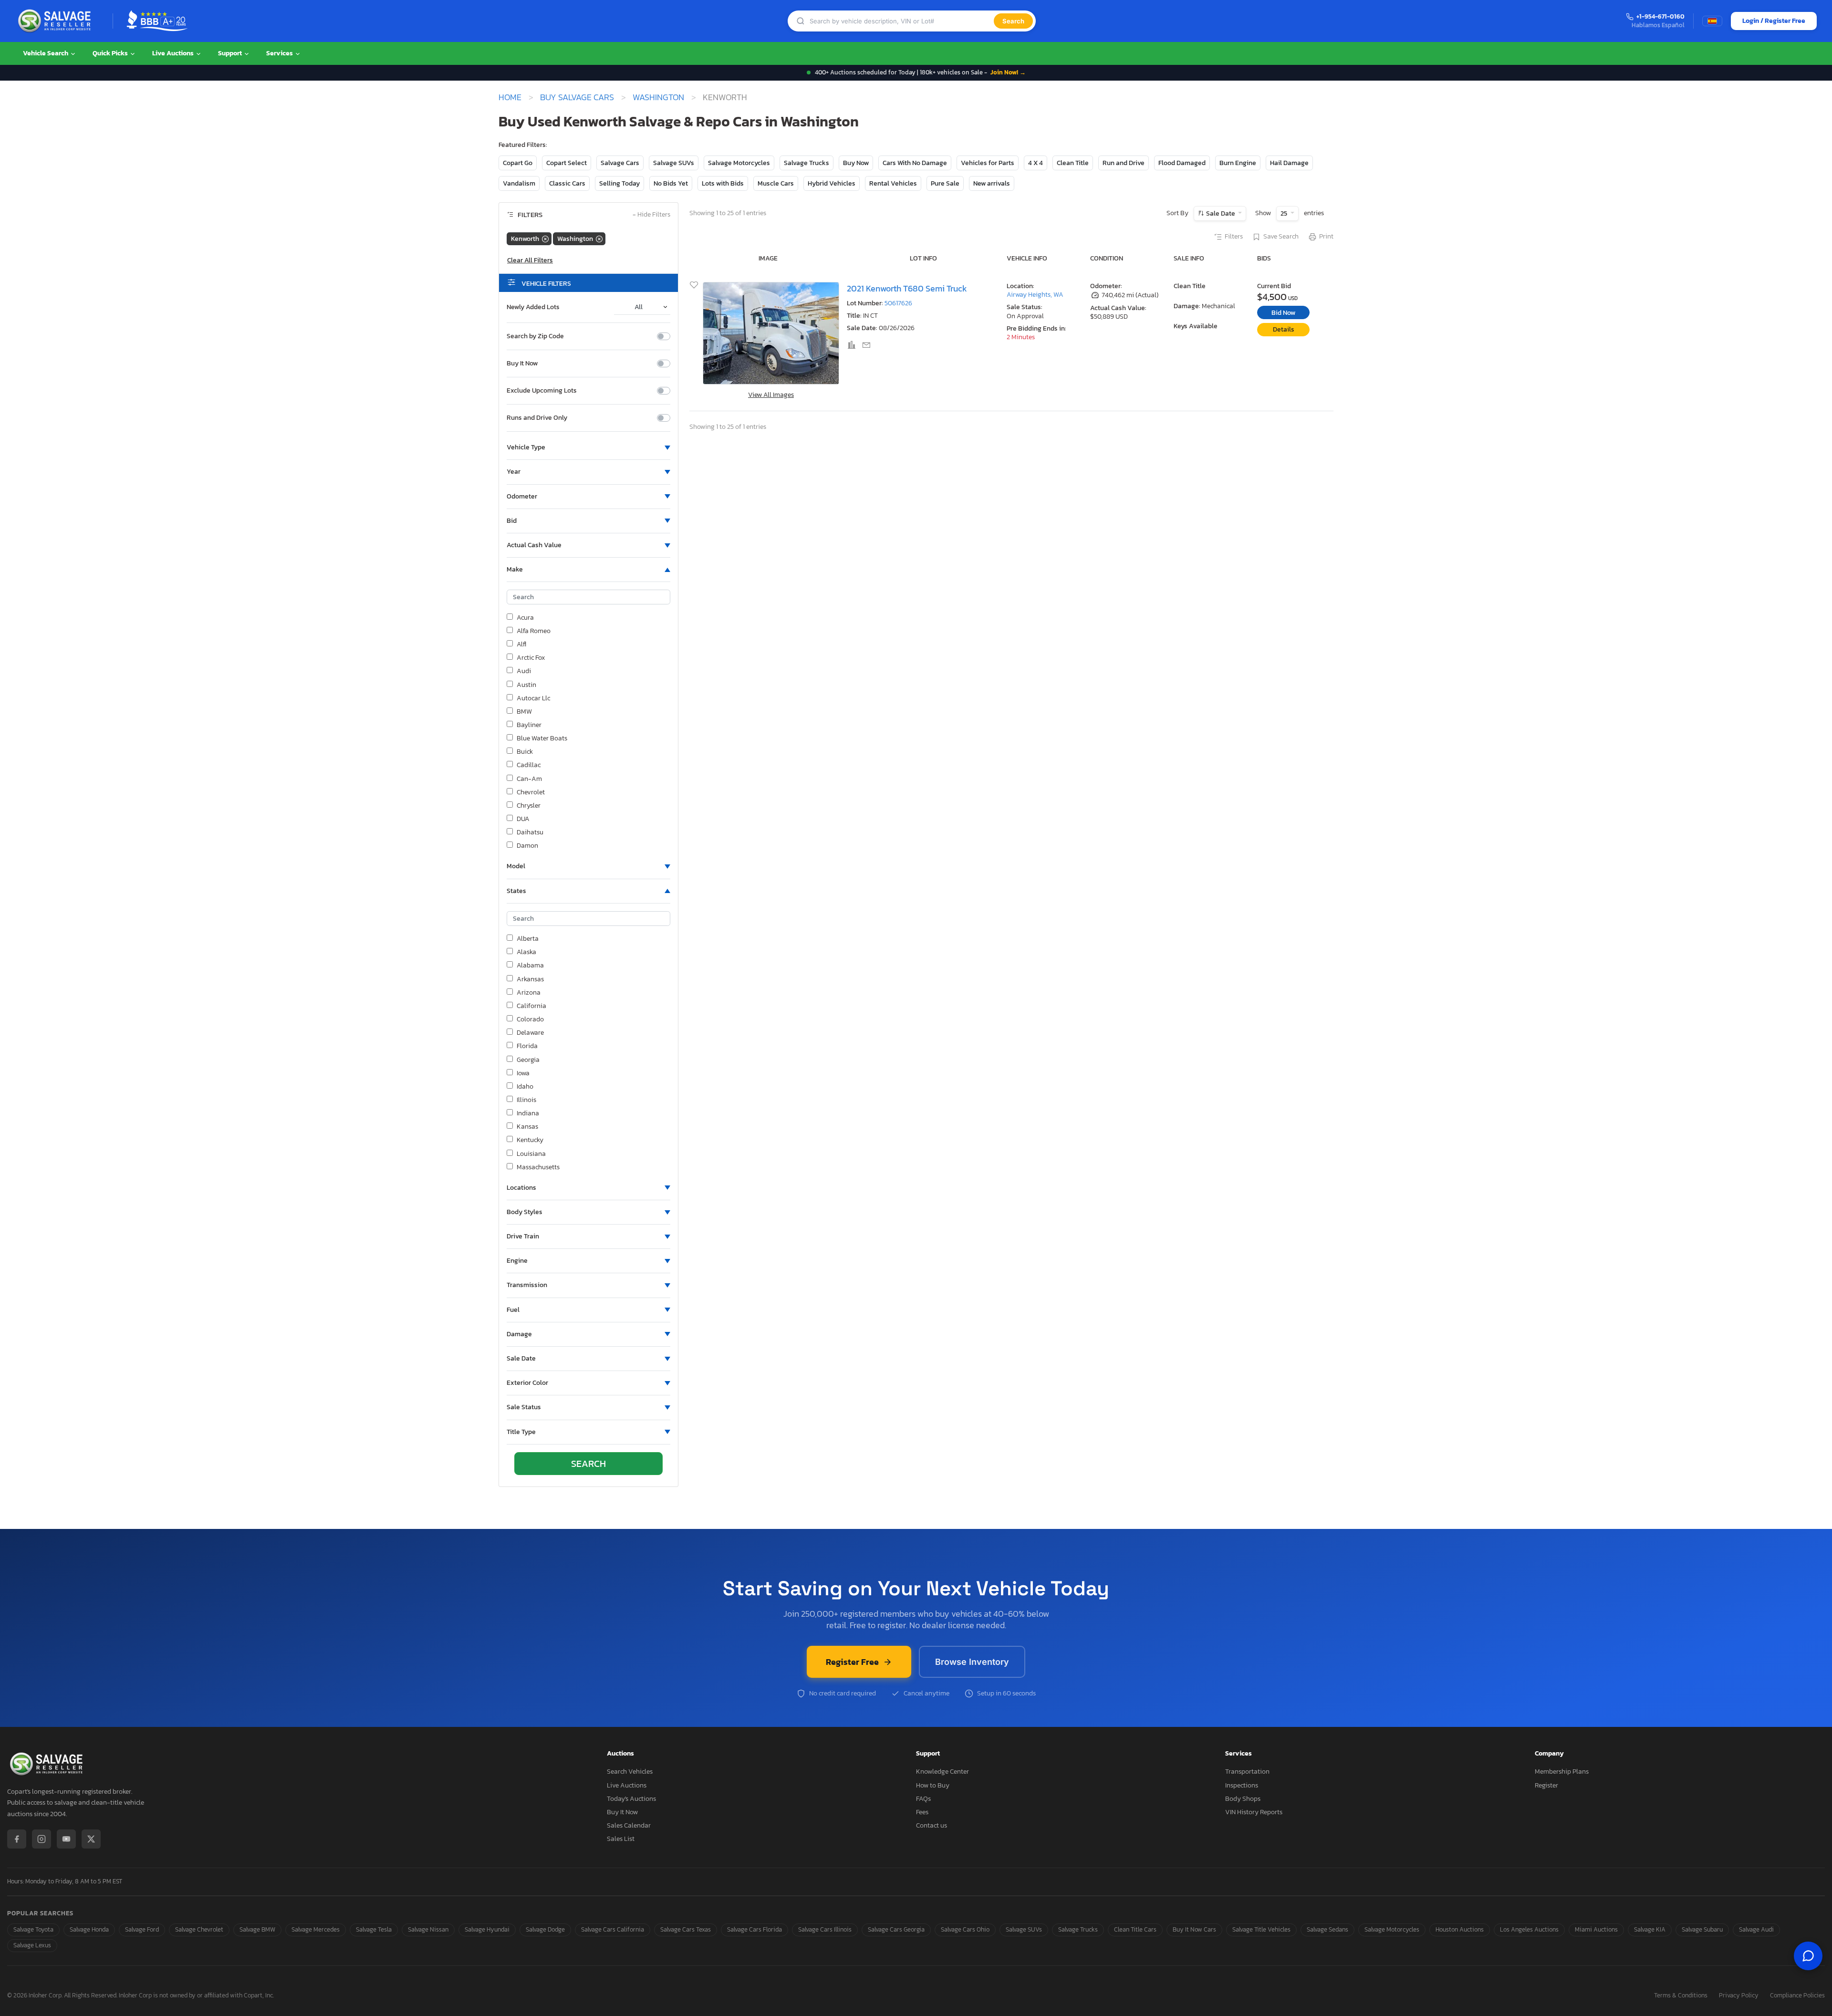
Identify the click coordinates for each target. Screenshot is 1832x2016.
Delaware (530, 1033)
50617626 (898, 303)
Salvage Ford (142, 1929)
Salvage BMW (257, 1929)
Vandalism (519, 183)
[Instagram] (42, 1839)
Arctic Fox (531, 658)
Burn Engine (1238, 163)
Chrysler (529, 806)
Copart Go (518, 163)
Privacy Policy (1739, 1996)
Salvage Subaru (1702, 1929)
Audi (524, 671)
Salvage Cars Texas (686, 1929)
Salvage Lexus (32, 1945)
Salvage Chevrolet (199, 1929)
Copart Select (567, 163)
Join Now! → (1008, 72)
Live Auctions (174, 53)
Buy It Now (522, 364)
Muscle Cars (776, 183)
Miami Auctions (1596, 1929)
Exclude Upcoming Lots (542, 391)
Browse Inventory (972, 1662)
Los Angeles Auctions (1529, 1929)
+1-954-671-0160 (1660, 17)
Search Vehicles (630, 1772)
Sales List (621, 1839)
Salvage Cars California (613, 1929)
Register (1546, 1785)
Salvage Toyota (33, 1929)
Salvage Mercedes (316, 1929)
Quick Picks (111, 53)
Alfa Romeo (534, 631)
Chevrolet (531, 792)
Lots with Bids (723, 183)
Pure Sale (945, 183)
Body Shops (1243, 1799)
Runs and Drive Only (537, 418)
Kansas (527, 1127)
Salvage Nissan (428, 1929)
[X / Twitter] (91, 1839)
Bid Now (1283, 313)
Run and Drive (1124, 163)
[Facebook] (17, 1839)
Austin (526, 685)
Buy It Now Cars (1194, 1929)
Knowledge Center (942, 1772)
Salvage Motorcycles (739, 163)
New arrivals (992, 183)
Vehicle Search (46, 53)
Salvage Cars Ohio (965, 1929)
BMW (524, 712)
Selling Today (619, 183)
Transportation (1247, 1772)
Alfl (521, 644)
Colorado (530, 1019)
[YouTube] (66, 1839)
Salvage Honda (89, 1929)
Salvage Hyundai (487, 1929)
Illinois (526, 1100)
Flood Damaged (1182, 163)
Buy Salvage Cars (577, 97)
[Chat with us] (1808, 1956)
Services (280, 53)
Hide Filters (651, 215)
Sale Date (1221, 213)
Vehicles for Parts (988, 163)
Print (1326, 237)
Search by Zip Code (535, 336)
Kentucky (530, 1140)
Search (1013, 21)
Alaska (526, 952)
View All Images (771, 395)
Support (231, 53)
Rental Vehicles (893, 183)
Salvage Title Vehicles (1261, 1929)
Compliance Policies (1797, 1996)
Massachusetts (538, 1167)
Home (510, 97)
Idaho (525, 1087)
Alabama (530, 966)
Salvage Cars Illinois (825, 1929)
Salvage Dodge (545, 1929)
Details (1284, 329)
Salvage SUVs (674, 163)
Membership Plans (1562, 1772)
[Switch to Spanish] (1712, 21)
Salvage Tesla (374, 1929)
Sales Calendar (629, 1825)
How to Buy (933, 1785)
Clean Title (1073, 163)
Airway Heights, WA (1035, 295)
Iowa (523, 1073)
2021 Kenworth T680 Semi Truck (907, 288)
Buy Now (856, 163)
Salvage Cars (620, 163)
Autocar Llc (533, 698)
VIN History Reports (1254, 1812)
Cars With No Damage (915, 163)
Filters (1234, 237)
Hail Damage (1289, 163)
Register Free (852, 1662)
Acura (525, 618)
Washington (658, 97)
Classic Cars (567, 183)
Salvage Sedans (1327, 1929)
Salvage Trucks (807, 163)
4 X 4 (1036, 163)
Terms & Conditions (1681, 1996)
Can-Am (529, 779)
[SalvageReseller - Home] (56, 21)
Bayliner (529, 725)
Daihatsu (530, 832)
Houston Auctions (1460, 1929)
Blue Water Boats (542, 738)
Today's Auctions (631, 1799)
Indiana (528, 1113)
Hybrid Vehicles (832, 183)
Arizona (529, 993)
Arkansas (530, 979)
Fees (922, 1812)
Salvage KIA (1650, 1929)
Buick (525, 752)
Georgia (528, 1060)
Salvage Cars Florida (755, 1929)
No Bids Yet (671, 183)
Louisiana (531, 1154)
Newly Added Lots (533, 307)
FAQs (923, 1799)
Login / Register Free (1774, 21)
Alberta (528, 939)
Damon (527, 846)
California (531, 1006)
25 (1285, 213)
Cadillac (529, 765)
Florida (527, 1046)
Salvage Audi (1756, 1929)
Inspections (1242, 1785)
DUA (523, 819)
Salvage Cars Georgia (896, 1929)
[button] (588, 447)
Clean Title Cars (1135, 1929)
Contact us (932, 1825)
